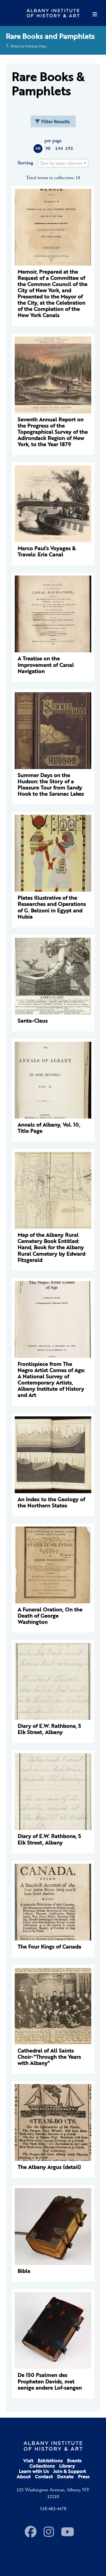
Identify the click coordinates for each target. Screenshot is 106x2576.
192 (69, 149)
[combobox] (63, 163)
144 (59, 149)
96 (48, 149)
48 (38, 149)
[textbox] (63, 163)
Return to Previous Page (29, 46)
